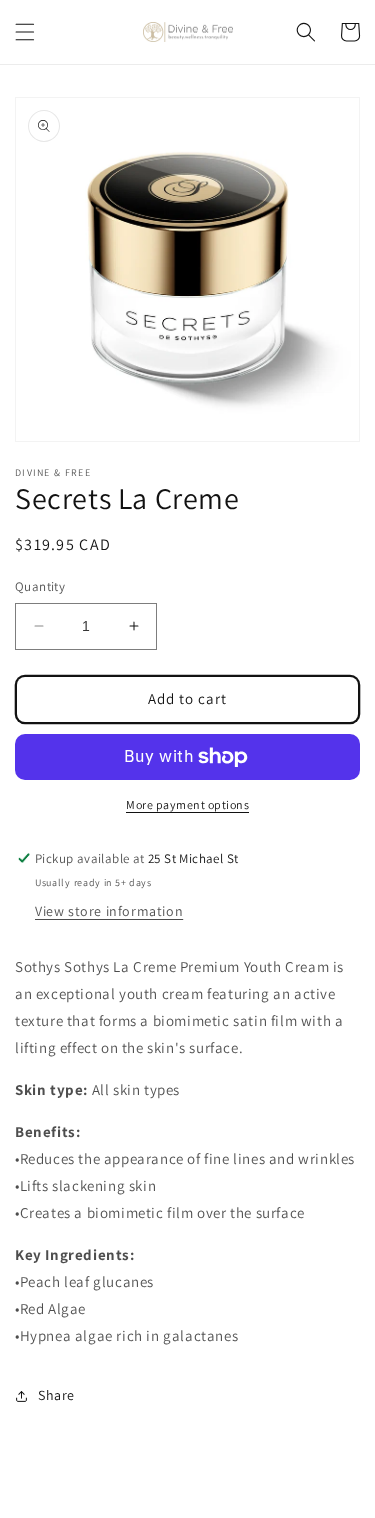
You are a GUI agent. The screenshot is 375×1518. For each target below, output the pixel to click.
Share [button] (56, 1395)
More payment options (187, 804)
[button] (25, 32)
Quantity (40, 586)
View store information (109, 911)
